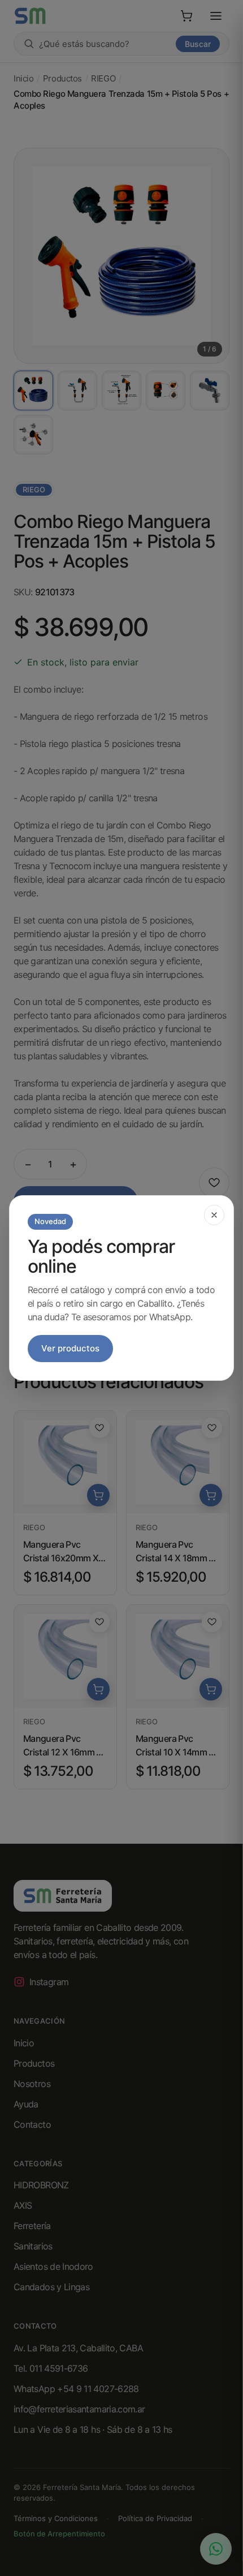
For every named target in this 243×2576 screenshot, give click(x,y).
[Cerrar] (214, 1215)
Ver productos (70, 1348)
